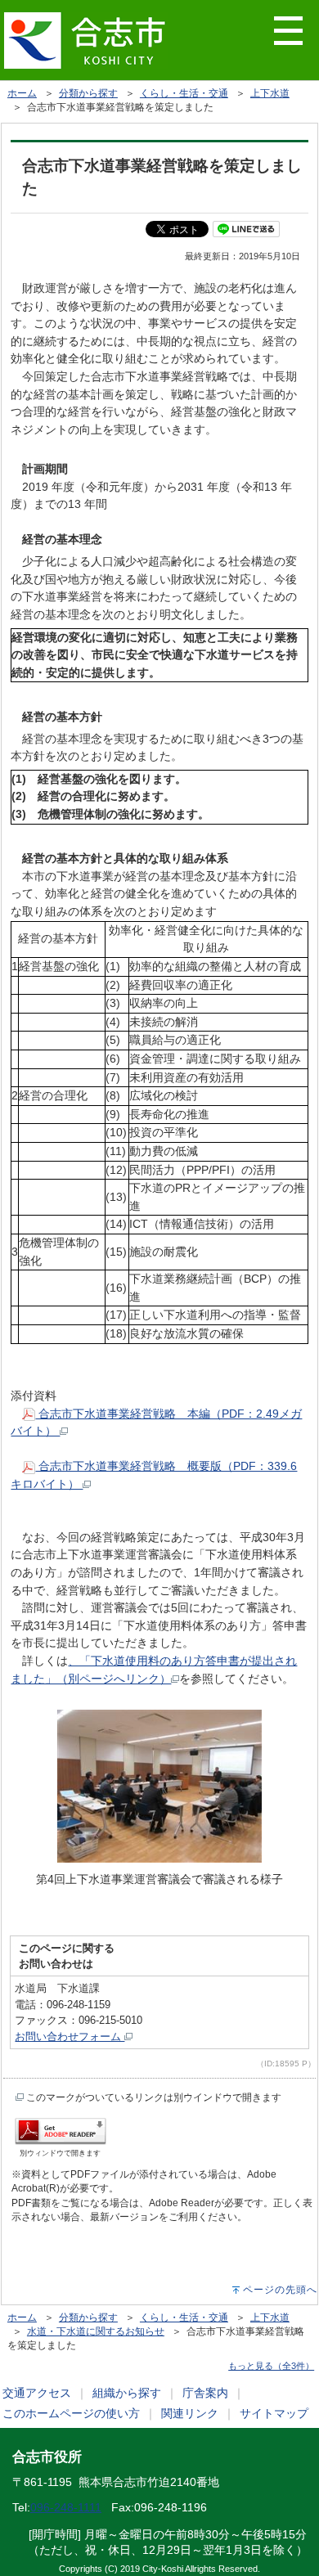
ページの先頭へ (280, 2290)
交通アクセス (37, 2393)
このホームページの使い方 (71, 2413)
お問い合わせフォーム (70, 2037)
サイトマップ (274, 2413)
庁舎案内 (205, 2393)
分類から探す (88, 93)
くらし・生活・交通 (184, 93)
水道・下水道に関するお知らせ (96, 2331)
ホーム (22, 93)
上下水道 (270, 93)
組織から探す (127, 2393)
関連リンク (190, 2413)
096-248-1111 (66, 2507)
